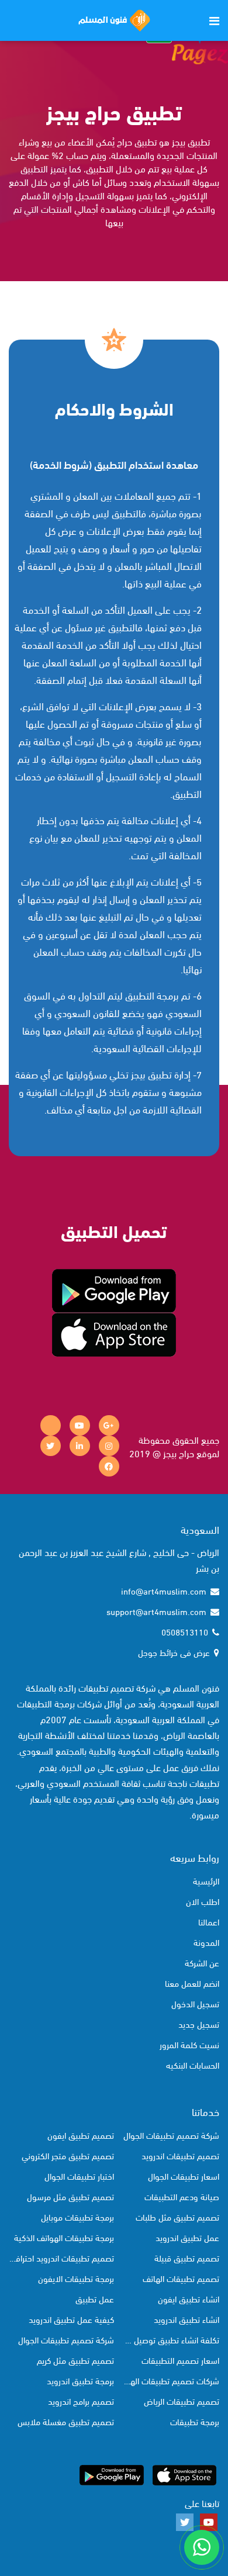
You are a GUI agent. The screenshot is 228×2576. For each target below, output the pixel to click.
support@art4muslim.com (156, 1611)
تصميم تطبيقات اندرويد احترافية (61, 2257)
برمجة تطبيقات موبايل (77, 2217)
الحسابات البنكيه (193, 2065)
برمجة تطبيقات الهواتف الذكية (64, 2237)
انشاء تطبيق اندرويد (186, 2319)
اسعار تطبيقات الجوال (184, 2176)
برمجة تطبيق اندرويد (80, 2380)
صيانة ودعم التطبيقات (182, 2196)
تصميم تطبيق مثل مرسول (70, 2196)
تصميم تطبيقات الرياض (182, 2401)
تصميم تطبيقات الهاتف (181, 2278)
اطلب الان (203, 1901)
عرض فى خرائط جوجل (174, 1652)
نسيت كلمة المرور (189, 2044)
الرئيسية (206, 1880)
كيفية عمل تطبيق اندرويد (71, 2319)
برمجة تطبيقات (195, 2421)
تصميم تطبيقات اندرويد (180, 2155)
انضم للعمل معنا (192, 1983)
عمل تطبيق (95, 2298)
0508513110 (185, 1631)
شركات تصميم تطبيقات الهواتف (170, 2380)
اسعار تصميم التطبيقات (180, 2360)
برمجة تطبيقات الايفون (76, 2278)
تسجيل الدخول (195, 2003)
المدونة (206, 1942)
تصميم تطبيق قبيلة (187, 2257)
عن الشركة (202, 1962)
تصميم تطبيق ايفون (81, 2135)
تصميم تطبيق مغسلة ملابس (66, 2421)
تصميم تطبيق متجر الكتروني (68, 2155)
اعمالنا (209, 1921)
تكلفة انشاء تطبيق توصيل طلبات (170, 2339)
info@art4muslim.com (164, 1590)
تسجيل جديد (199, 2024)
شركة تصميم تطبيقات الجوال (171, 2135)
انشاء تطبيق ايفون (189, 2298)
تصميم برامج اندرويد (81, 2401)
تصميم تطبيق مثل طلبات (177, 2217)
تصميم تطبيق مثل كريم (75, 2360)
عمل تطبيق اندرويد (187, 2237)
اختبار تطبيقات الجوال (79, 2176)
